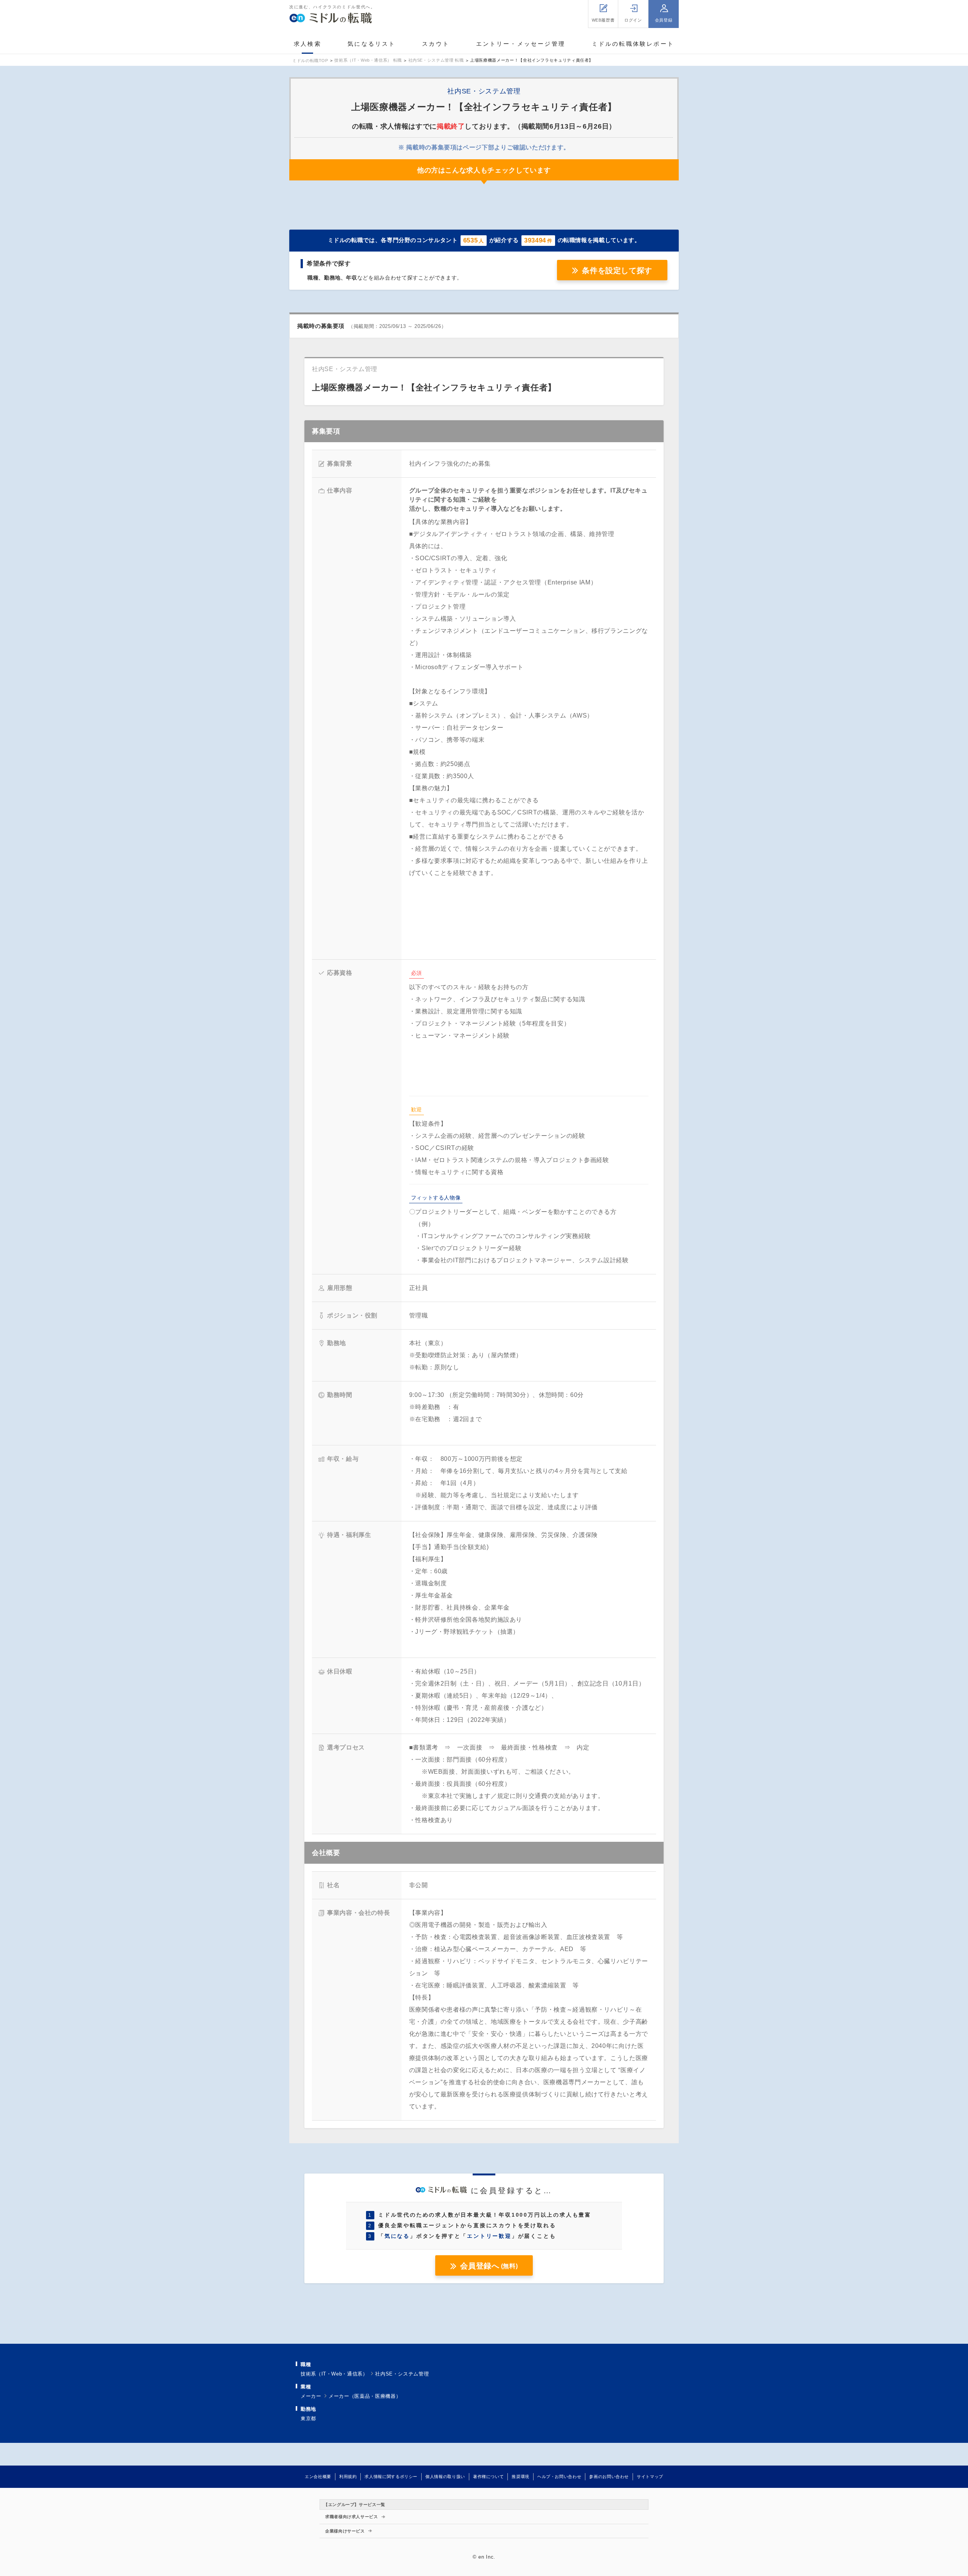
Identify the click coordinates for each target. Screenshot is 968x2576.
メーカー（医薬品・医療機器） (365, 2396)
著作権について (488, 2477)
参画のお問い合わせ (609, 2477)
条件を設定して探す (617, 270)
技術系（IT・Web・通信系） (334, 2374)
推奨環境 (520, 2477)
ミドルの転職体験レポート (633, 44)
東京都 (308, 2418)
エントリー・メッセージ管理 (521, 44)
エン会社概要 (318, 2477)
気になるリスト (372, 44)
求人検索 (308, 44)
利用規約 (348, 2477)
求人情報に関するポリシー (391, 2477)
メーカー (311, 2396)
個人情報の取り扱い (445, 2477)
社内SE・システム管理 (402, 2374)
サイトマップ (650, 2477)
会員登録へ (489, 2266)
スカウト (436, 44)
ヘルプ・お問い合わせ (559, 2477)
